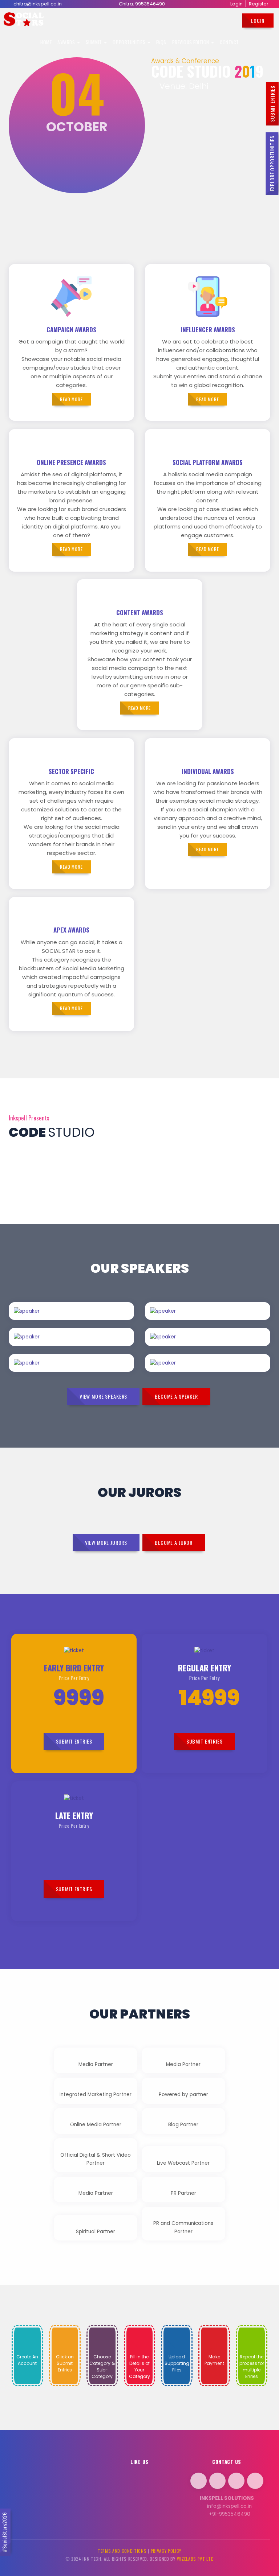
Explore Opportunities (272, 164)
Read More (92, 1319)
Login (236, 4)
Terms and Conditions (122, 2551)
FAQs (161, 42)
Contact (229, 42)
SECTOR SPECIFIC (71, 771)
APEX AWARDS (71, 930)
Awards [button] (67, 42)
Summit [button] (95, 42)
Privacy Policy (166, 2551)
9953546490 (150, 4)
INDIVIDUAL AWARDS (208, 771)
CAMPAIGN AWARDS (71, 330)
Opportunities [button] (130, 42)
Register (259, 4)
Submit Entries (272, 104)
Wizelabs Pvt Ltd (195, 2559)
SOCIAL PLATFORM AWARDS (208, 462)
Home (46, 42)
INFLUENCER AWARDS (208, 330)
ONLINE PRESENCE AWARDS (71, 462)
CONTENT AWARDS (140, 612)
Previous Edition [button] (191, 42)
